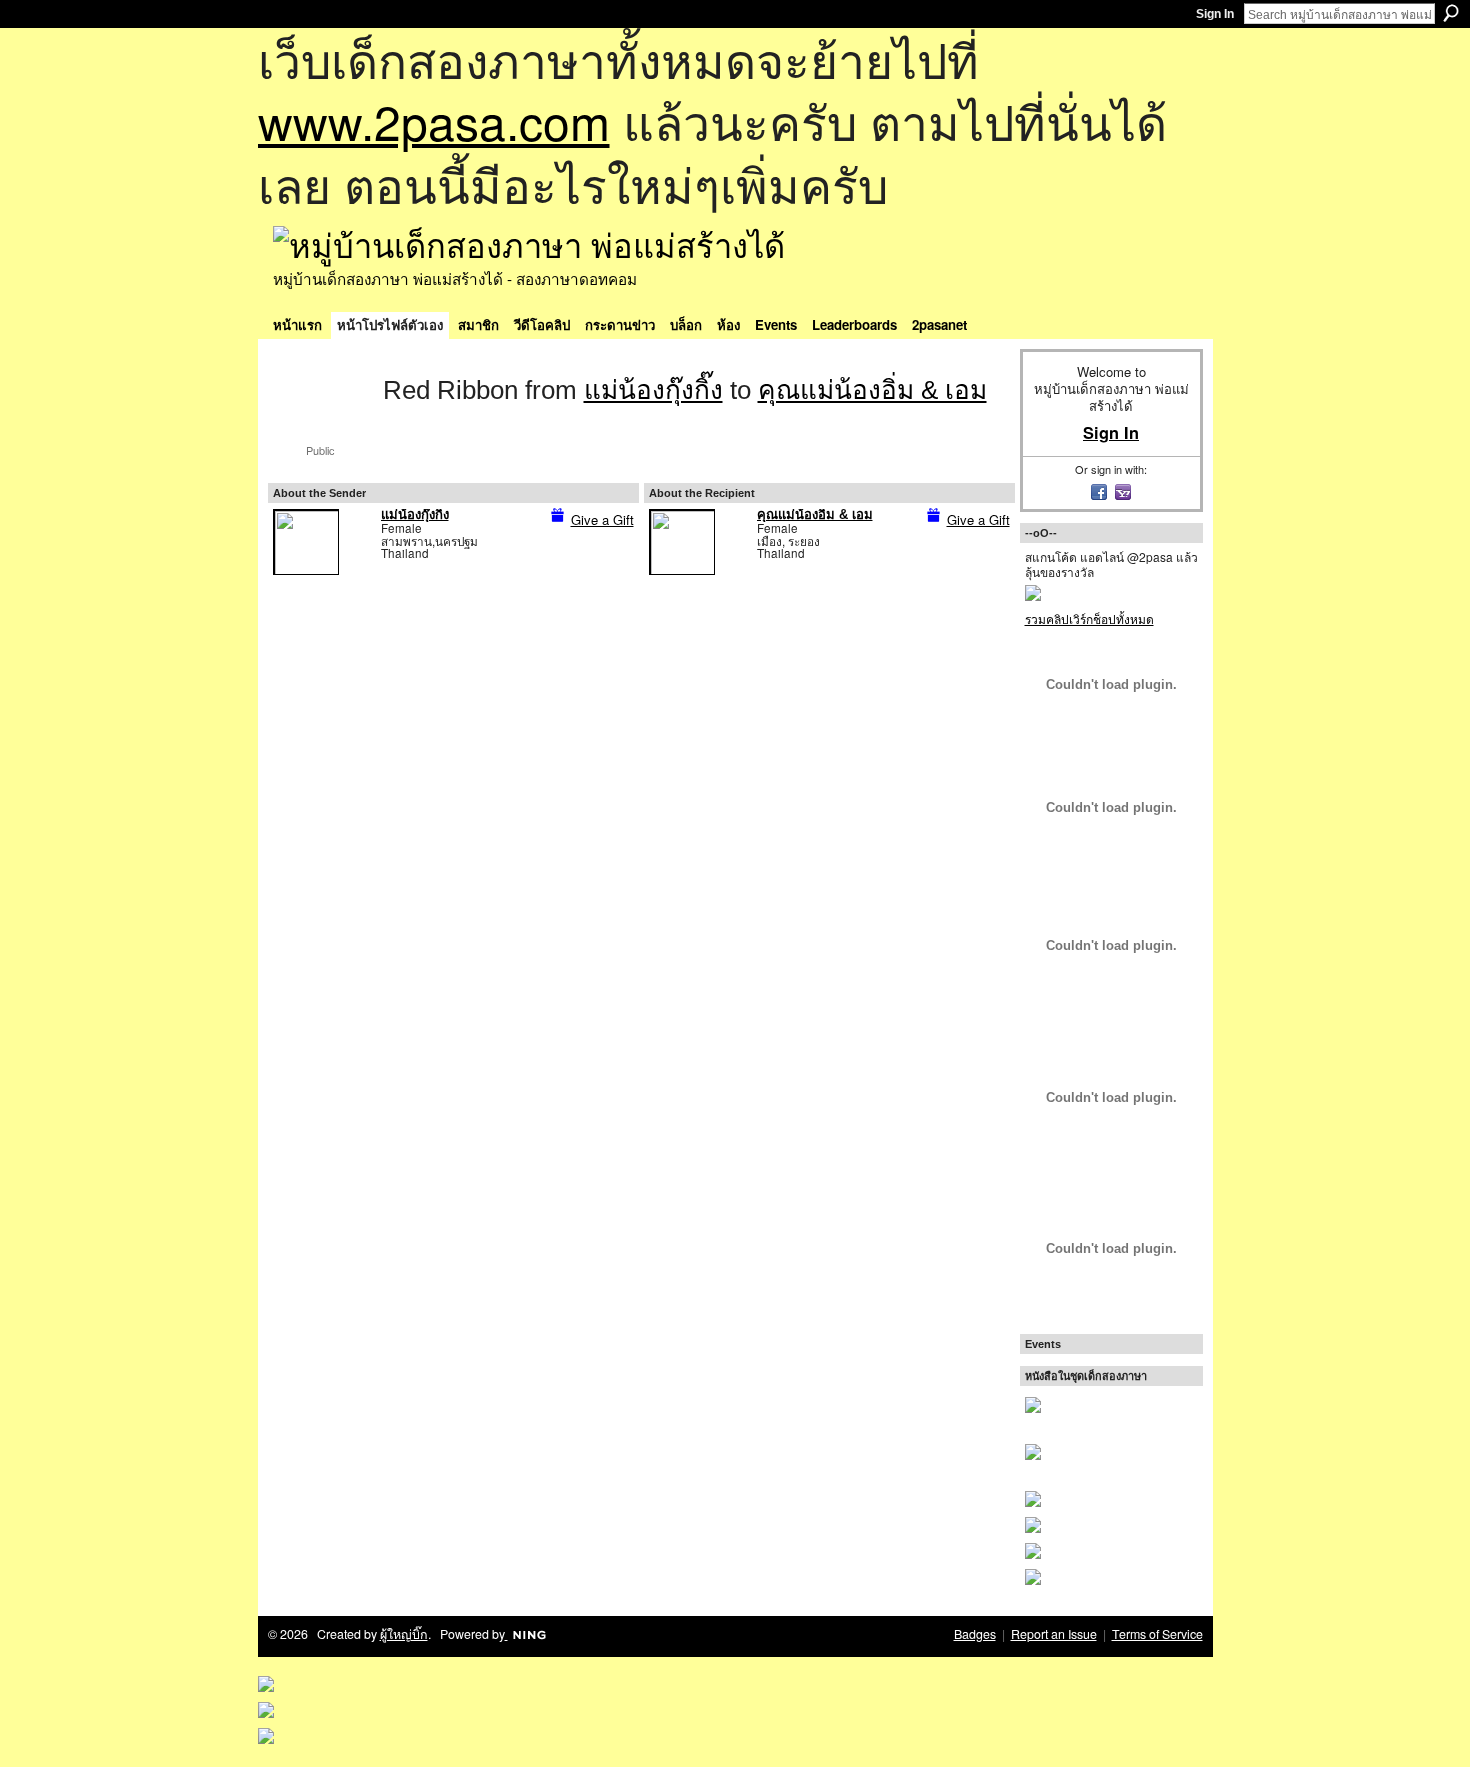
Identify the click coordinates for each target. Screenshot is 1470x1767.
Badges (975, 1634)
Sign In (1215, 14)
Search (1451, 13)
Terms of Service (1157, 1634)
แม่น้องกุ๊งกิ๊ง (653, 390)
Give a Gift (602, 519)
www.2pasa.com (434, 120)
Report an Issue (1054, 1634)
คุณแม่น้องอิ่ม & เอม (872, 390)
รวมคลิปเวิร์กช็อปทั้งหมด (1089, 618)
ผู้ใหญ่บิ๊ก (404, 1634)
